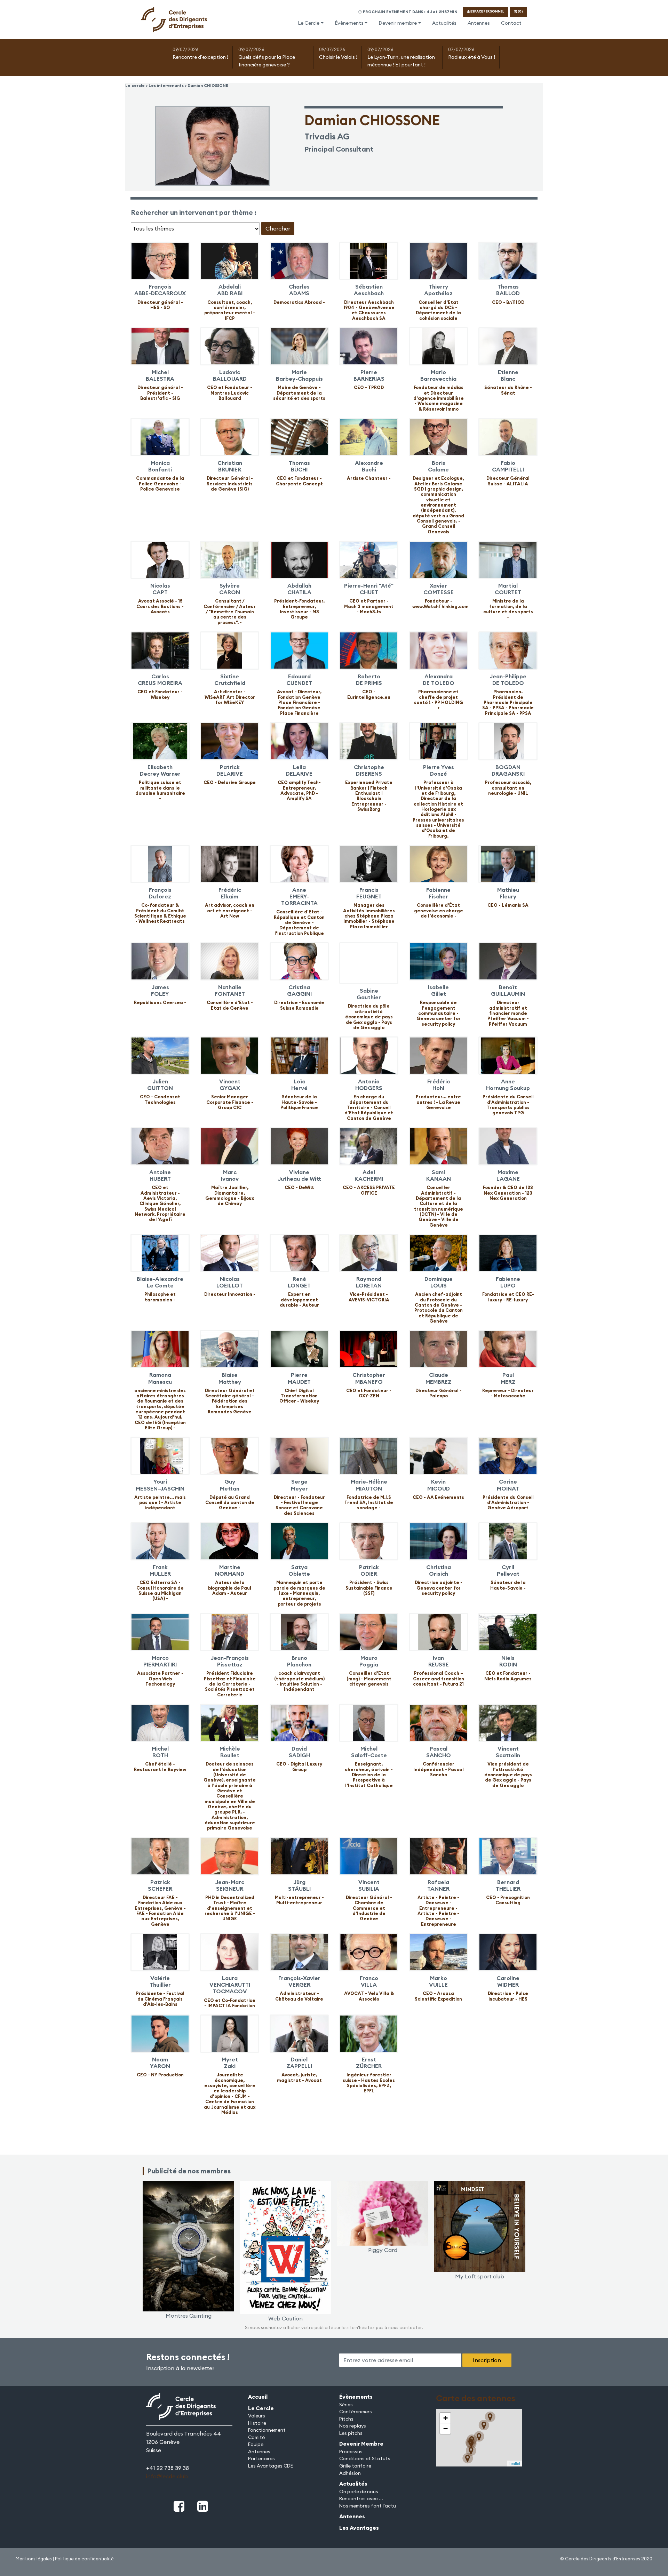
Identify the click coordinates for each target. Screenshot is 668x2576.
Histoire (257, 2423)
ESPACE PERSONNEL (487, 11)
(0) (520, 11)
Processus (351, 2452)
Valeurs (257, 2416)
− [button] (446, 2428)
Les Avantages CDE (271, 2466)
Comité (256, 2437)
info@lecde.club (167, 2476)
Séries (346, 2405)
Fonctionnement (267, 2430)
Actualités (444, 23)
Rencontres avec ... (361, 2498)
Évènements (349, 23)
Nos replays (353, 2426)
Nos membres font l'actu (368, 2506)
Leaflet (514, 2463)
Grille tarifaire (355, 2466)
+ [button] (446, 2418)
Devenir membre (398, 23)
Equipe (256, 2444)
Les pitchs (351, 2433)
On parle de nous (359, 2492)
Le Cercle (309, 23)
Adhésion (350, 2473)
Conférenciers (356, 2412)
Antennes (479, 23)
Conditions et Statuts (365, 2458)
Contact (511, 23)
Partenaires (261, 2458)
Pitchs (346, 2419)
